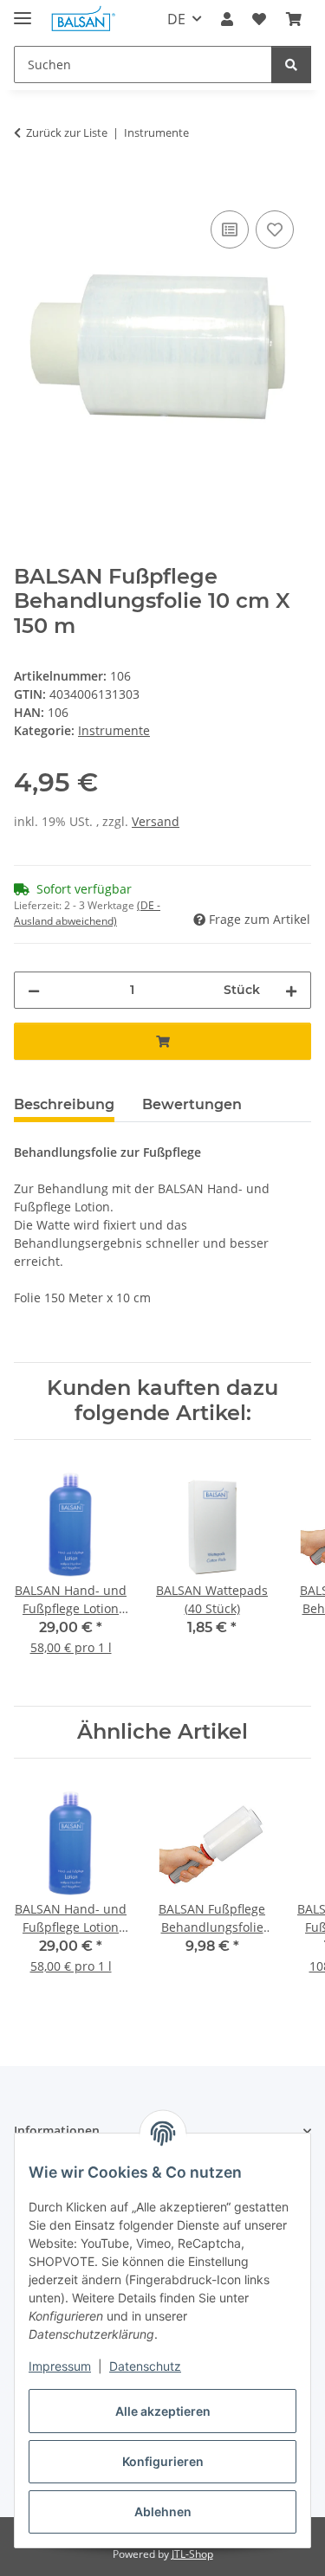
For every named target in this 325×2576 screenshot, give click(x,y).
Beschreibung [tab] (64, 1104)
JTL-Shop (192, 2554)
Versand (156, 821)
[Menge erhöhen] (291, 990)
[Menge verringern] (34, 990)
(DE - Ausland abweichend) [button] (87, 913)
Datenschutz (145, 2366)
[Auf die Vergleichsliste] (230, 229)
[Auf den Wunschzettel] (275, 229)
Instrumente (114, 730)
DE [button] (176, 19)
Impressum (60, 2366)
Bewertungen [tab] (192, 1104)
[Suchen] (291, 65)
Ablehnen (163, 2511)
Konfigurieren (163, 2461)
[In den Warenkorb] (28, 187)
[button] (227, 19)
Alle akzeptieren (163, 2411)
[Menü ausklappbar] (23, 11)
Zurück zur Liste (67, 132)
